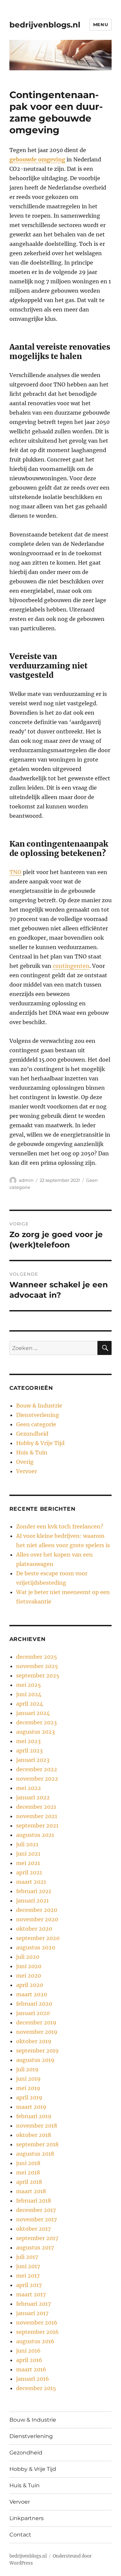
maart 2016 (31, 2369)
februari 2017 (33, 2304)
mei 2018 (28, 2172)
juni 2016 (28, 2351)
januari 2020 (33, 2013)
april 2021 (29, 1872)
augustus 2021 (35, 1835)
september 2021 (37, 1826)
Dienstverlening (38, 1415)
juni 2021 (28, 1854)
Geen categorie (36, 1424)
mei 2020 (29, 1976)
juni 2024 (29, 1694)
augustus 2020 (36, 1947)
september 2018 (37, 2144)
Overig (25, 1462)
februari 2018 (34, 2201)
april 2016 (29, 2360)
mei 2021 (28, 1863)
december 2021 (36, 1807)
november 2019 (37, 2032)
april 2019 (29, 2097)
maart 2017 (31, 2294)
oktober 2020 (34, 1929)
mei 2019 (28, 2088)
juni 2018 (28, 2163)
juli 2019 (27, 2069)
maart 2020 (32, 1994)
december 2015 (36, 2388)
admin (26, 1180)
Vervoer (27, 1471)
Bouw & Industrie (39, 1406)
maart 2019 (31, 2107)
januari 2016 (33, 2379)
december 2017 (36, 2210)
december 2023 (36, 1722)
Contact (20, 2535)
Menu (100, 24)
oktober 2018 (34, 2135)
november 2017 (36, 2219)
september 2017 (37, 2238)
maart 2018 (31, 2191)
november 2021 (37, 1816)
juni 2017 (28, 2266)
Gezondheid (32, 1434)
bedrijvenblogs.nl (45, 25)
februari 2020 (34, 2004)
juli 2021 (27, 1844)
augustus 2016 (35, 2341)
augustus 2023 (35, 1732)
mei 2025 (29, 1685)
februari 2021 (34, 1891)
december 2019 (36, 2022)
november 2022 (37, 1779)
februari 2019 (34, 2116)
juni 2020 (29, 1966)
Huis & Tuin (32, 1452)
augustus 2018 (35, 2154)
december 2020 (37, 1910)
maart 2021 (31, 1882)
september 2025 (38, 1675)
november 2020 (37, 1919)
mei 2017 (28, 2276)
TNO (15, 872)
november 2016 (37, 2322)
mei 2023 (28, 1741)
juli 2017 (27, 2257)
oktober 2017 (33, 2229)
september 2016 (37, 2332)
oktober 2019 (34, 2041)
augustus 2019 (35, 2060)
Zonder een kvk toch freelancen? (60, 1526)
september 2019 (37, 2051)
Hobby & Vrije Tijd (40, 1443)
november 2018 (37, 2126)
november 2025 (37, 1666)
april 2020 (30, 1985)
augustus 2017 (35, 2247)
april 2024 (30, 1704)
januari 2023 (33, 1760)
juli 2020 (28, 1957)
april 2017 (29, 2285)
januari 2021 (32, 1901)
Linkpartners (27, 2518)
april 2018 (29, 2182)
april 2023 (29, 1750)
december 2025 (37, 1657)
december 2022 (37, 1769)
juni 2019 (28, 2079)
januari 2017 (32, 2313)
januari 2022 (33, 1797)
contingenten (71, 966)
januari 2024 (33, 1713)
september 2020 (38, 1938)
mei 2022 (29, 1788)
